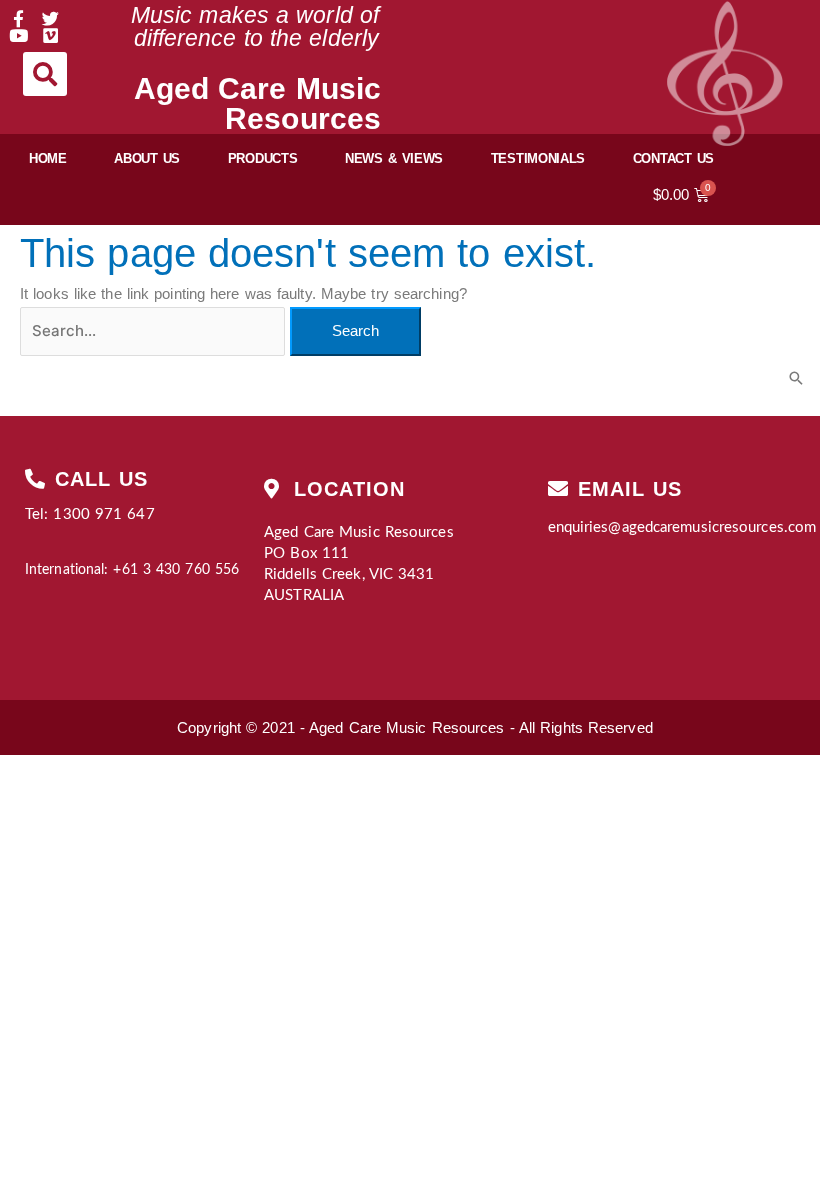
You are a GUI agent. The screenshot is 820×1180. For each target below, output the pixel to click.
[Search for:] (155, 330)
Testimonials (538, 158)
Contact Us (673, 158)
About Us (147, 158)
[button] (45, 74)
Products (263, 158)
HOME (48, 158)
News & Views (394, 158)
